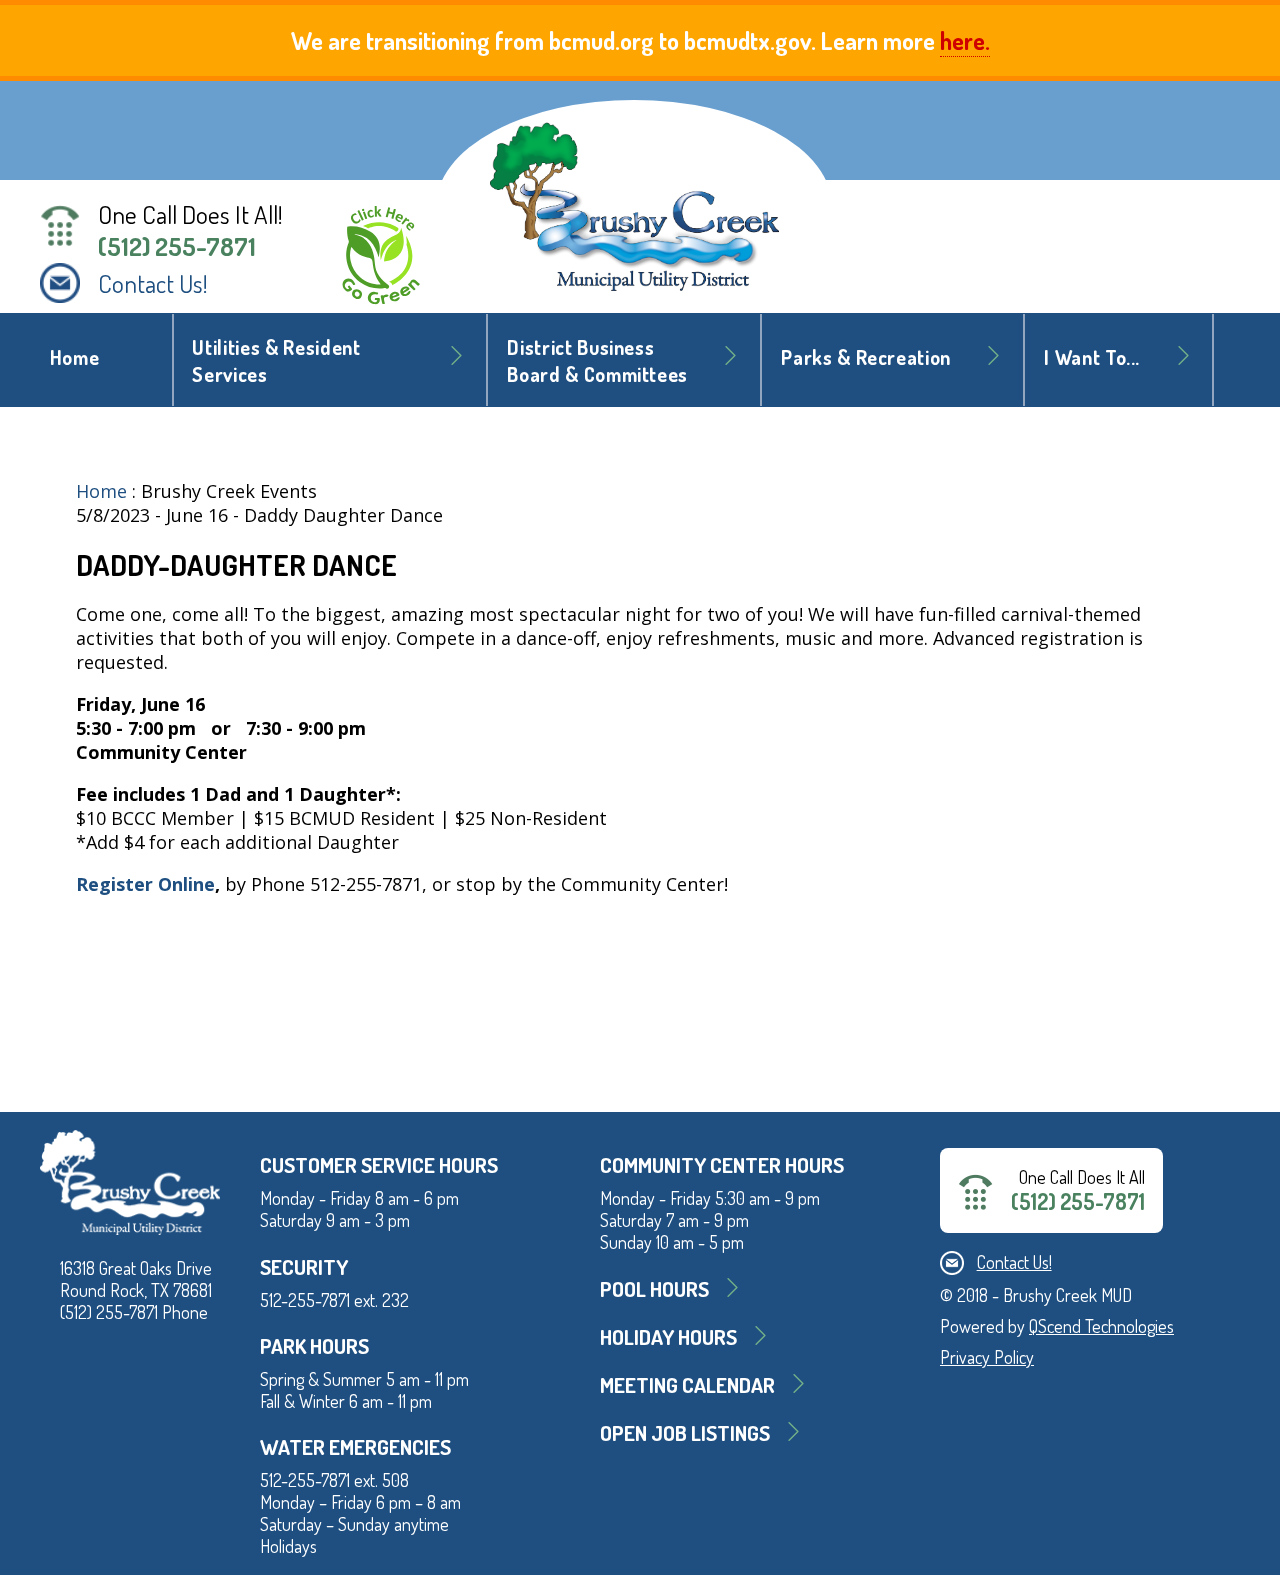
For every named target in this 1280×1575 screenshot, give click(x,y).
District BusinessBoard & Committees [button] (597, 361)
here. (965, 40)
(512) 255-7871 (177, 246)
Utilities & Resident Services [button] (276, 361)
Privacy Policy (987, 1357)
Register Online (145, 884)
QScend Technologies (1101, 1326)
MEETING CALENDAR (687, 1384)
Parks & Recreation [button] (866, 357)
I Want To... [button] (1092, 357)
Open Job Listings (685, 1432)
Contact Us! (153, 283)
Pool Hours (654, 1288)
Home (75, 357)
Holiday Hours (668, 1336)
